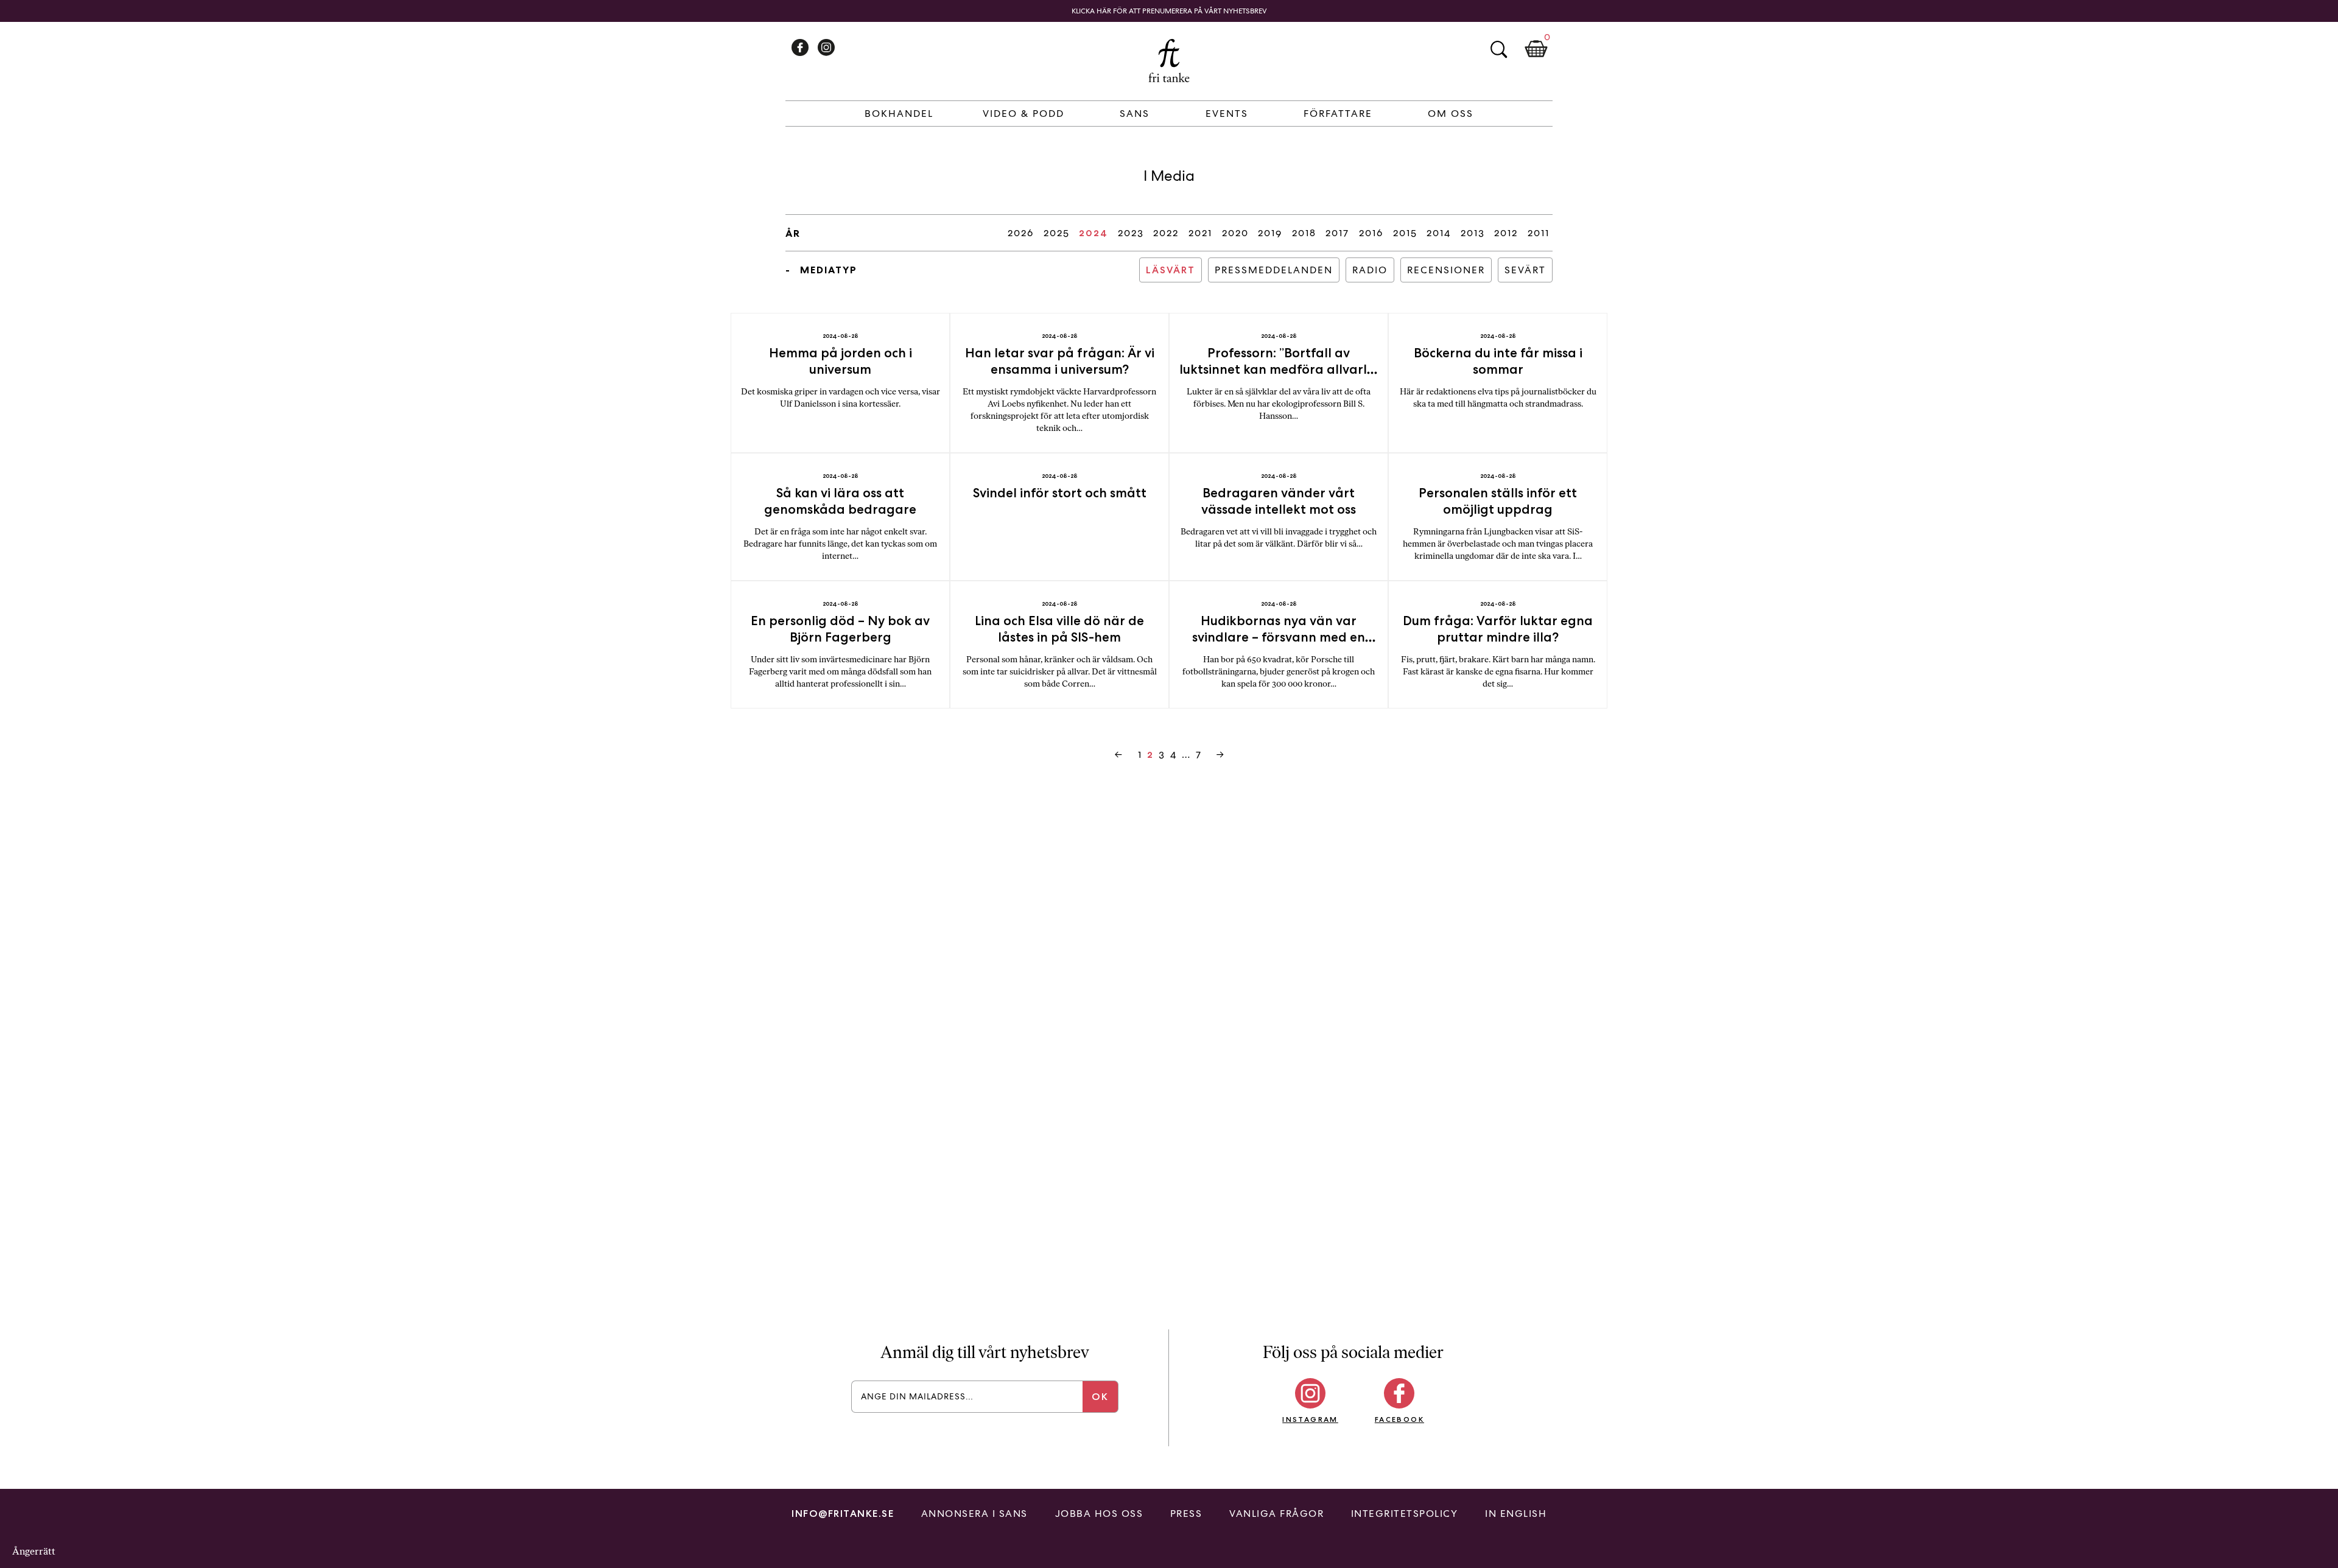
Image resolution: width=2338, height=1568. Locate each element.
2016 (1371, 233)
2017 (1337, 233)
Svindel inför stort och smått (1060, 493)
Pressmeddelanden (1274, 270)
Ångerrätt (34, 1551)
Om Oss (1451, 114)
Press (1186, 1514)
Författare (1338, 114)
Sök (1498, 49)
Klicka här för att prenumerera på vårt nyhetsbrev (1169, 11)
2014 (1439, 233)
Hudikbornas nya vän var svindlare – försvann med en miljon (1279, 637)
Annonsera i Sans (974, 1514)
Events (1227, 114)
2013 (1473, 233)
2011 (1539, 233)
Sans (1135, 114)
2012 (1506, 233)
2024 (1094, 233)
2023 (1131, 233)
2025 (1057, 233)
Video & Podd (1023, 114)
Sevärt (1525, 270)
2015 (1405, 233)
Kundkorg (1536, 49)
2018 (1304, 233)
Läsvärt (1171, 270)
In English (1516, 1514)
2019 (1270, 233)
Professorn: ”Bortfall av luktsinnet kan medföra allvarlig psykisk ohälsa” (1279, 369)
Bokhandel (899, 114)
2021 (1200, 233)
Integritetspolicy (1405, 1514)
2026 (1021, 233)
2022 (1166, 233)
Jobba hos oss (1099, 1514)
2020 (1235, 233)
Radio (1370, 270)
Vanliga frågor (1276, 1514)
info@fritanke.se (843, 1514)
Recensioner (1446, 270)
